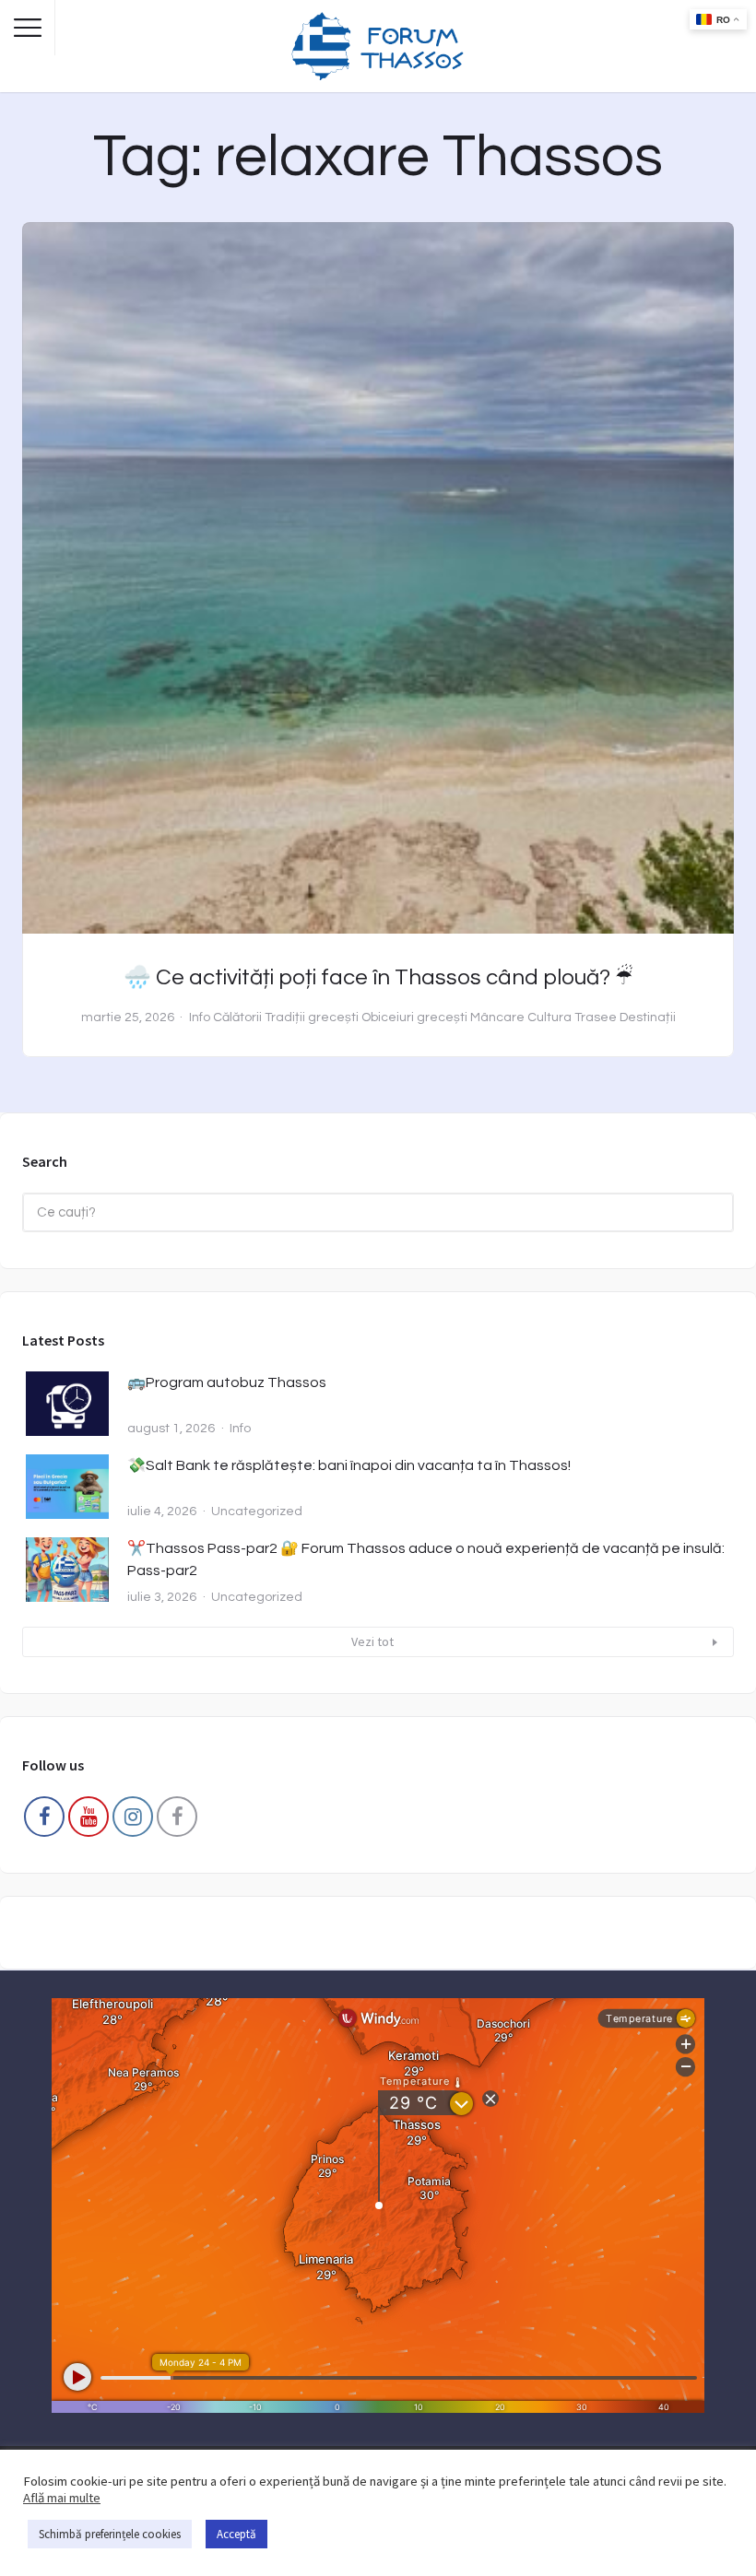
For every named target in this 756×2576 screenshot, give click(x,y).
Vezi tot (372, 1641)
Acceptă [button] (236, 2534)
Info (200, 1017)
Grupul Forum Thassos (177, 1821)
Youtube (89, 1821)
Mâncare (497, 1017)
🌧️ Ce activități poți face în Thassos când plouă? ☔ (378, 977)
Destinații (648, 1017)
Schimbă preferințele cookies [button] (110, 2534)
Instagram (133, 1821)
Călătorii (237, 1017)
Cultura (549, 1017)
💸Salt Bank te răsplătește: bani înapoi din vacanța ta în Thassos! (349, 1465)
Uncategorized (257, 1511)
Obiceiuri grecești (414, 1017)
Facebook (44, 1821)
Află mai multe (62, 2498)
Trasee (596, 1017)
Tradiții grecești (312, 1017)
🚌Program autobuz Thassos (227, 1382)
